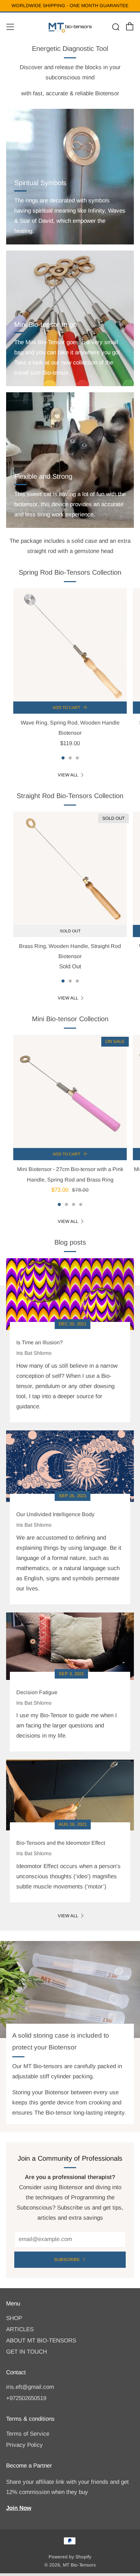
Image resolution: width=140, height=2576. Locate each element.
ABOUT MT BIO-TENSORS (41, 2341)
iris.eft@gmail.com (30, 2387)
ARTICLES (20, 2329)
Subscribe (67, 2260)
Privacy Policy (24, 2445)
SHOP (14, 2318)
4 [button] (81, 1204)
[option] (70, 672)
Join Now (19, 2508)
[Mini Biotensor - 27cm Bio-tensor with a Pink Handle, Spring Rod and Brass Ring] (70, 1091)
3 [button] (77, 758)
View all (68, 775)
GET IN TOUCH (27, 2352)
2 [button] (70, 758)
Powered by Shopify (70, 2557)
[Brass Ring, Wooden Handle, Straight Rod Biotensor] (70, 868)
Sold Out (70, 931)
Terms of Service (28, 2434)
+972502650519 (26, 2398)
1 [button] (63, 758)
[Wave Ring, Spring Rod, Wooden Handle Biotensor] (70, 645)
